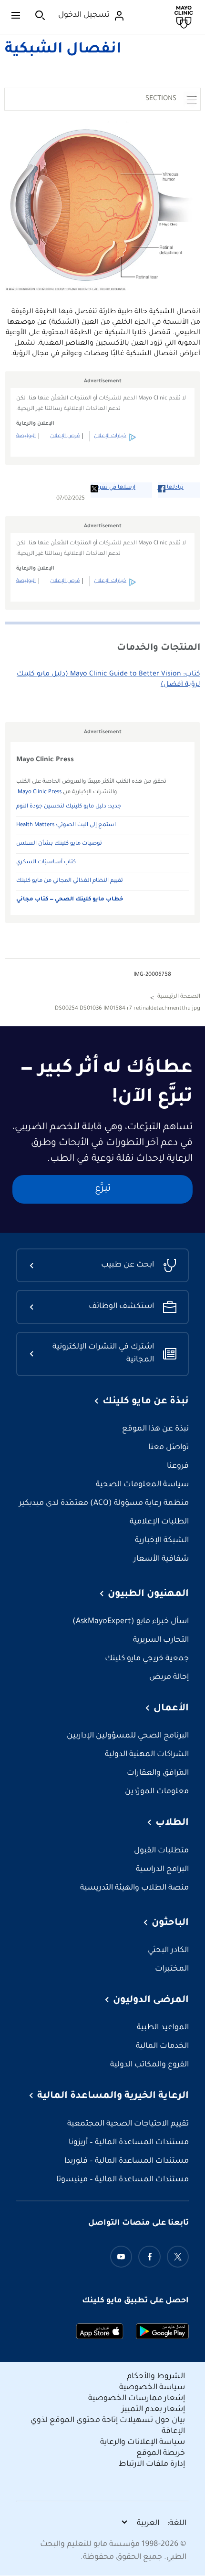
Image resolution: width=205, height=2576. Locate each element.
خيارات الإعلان (110, 436)
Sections (161, 99)
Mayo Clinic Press (40, 792)
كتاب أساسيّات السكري (46, 863)
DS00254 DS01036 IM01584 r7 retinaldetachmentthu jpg (128, 1009)
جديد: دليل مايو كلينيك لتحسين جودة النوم (69, 807)
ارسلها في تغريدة (113, 488)
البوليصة (26, 436)
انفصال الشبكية (63, 50)
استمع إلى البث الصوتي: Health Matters (66, 825)
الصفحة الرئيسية (179, 997)
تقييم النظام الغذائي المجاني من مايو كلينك (70, 881)
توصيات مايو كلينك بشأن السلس (59, 844)
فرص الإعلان (65, 436)
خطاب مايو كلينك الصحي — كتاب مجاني (70, 900)
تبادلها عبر (171, 488)
